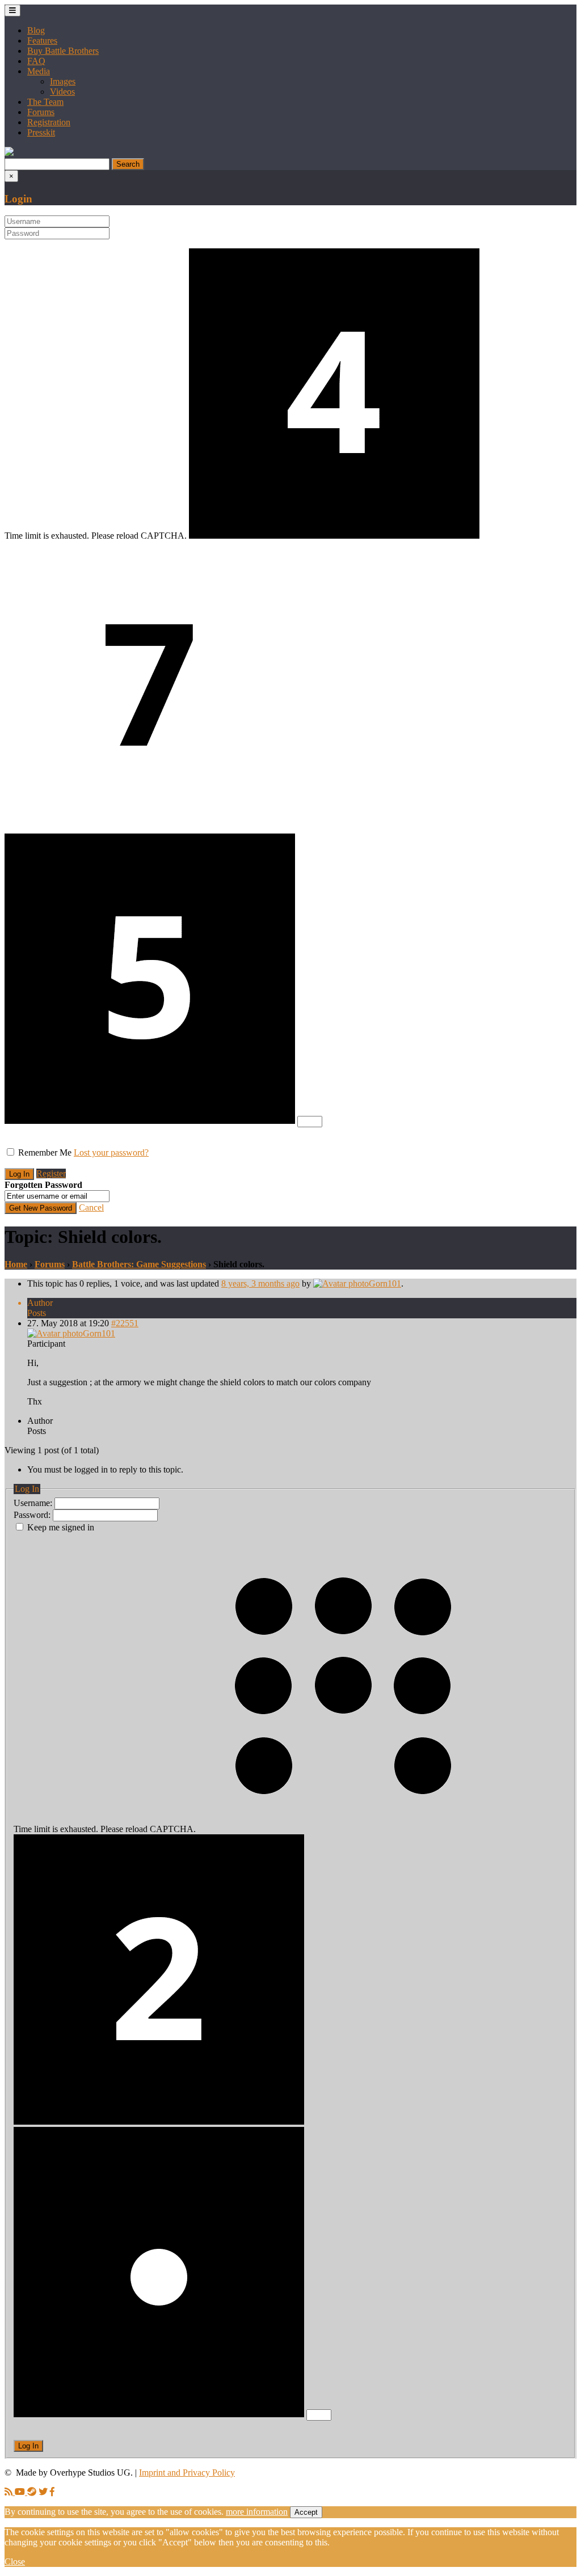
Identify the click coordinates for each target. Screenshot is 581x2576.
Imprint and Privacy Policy (187, 2473)
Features (42, 41)
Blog (36, 30)
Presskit (41, 132)
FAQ (36, 61)
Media (39, 71)
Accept (306, 2512)
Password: (33, 1515)
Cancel (91, 1207)
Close (15, 2562)
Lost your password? (111, 1152)
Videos (62, 92)
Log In (28, 2446)
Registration (49, 122)
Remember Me (45, 1152)
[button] (9, 153)
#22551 (125, 1323)
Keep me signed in (61, 1527)
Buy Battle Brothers (63, 51)
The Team (45, 102)
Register (51, 1173)
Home (16, 1264)
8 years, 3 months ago (260, 1283)
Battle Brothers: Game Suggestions (139, 1264)
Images (63, 81)
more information (257, 2512)
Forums (41, 112)
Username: (34, 1503)
